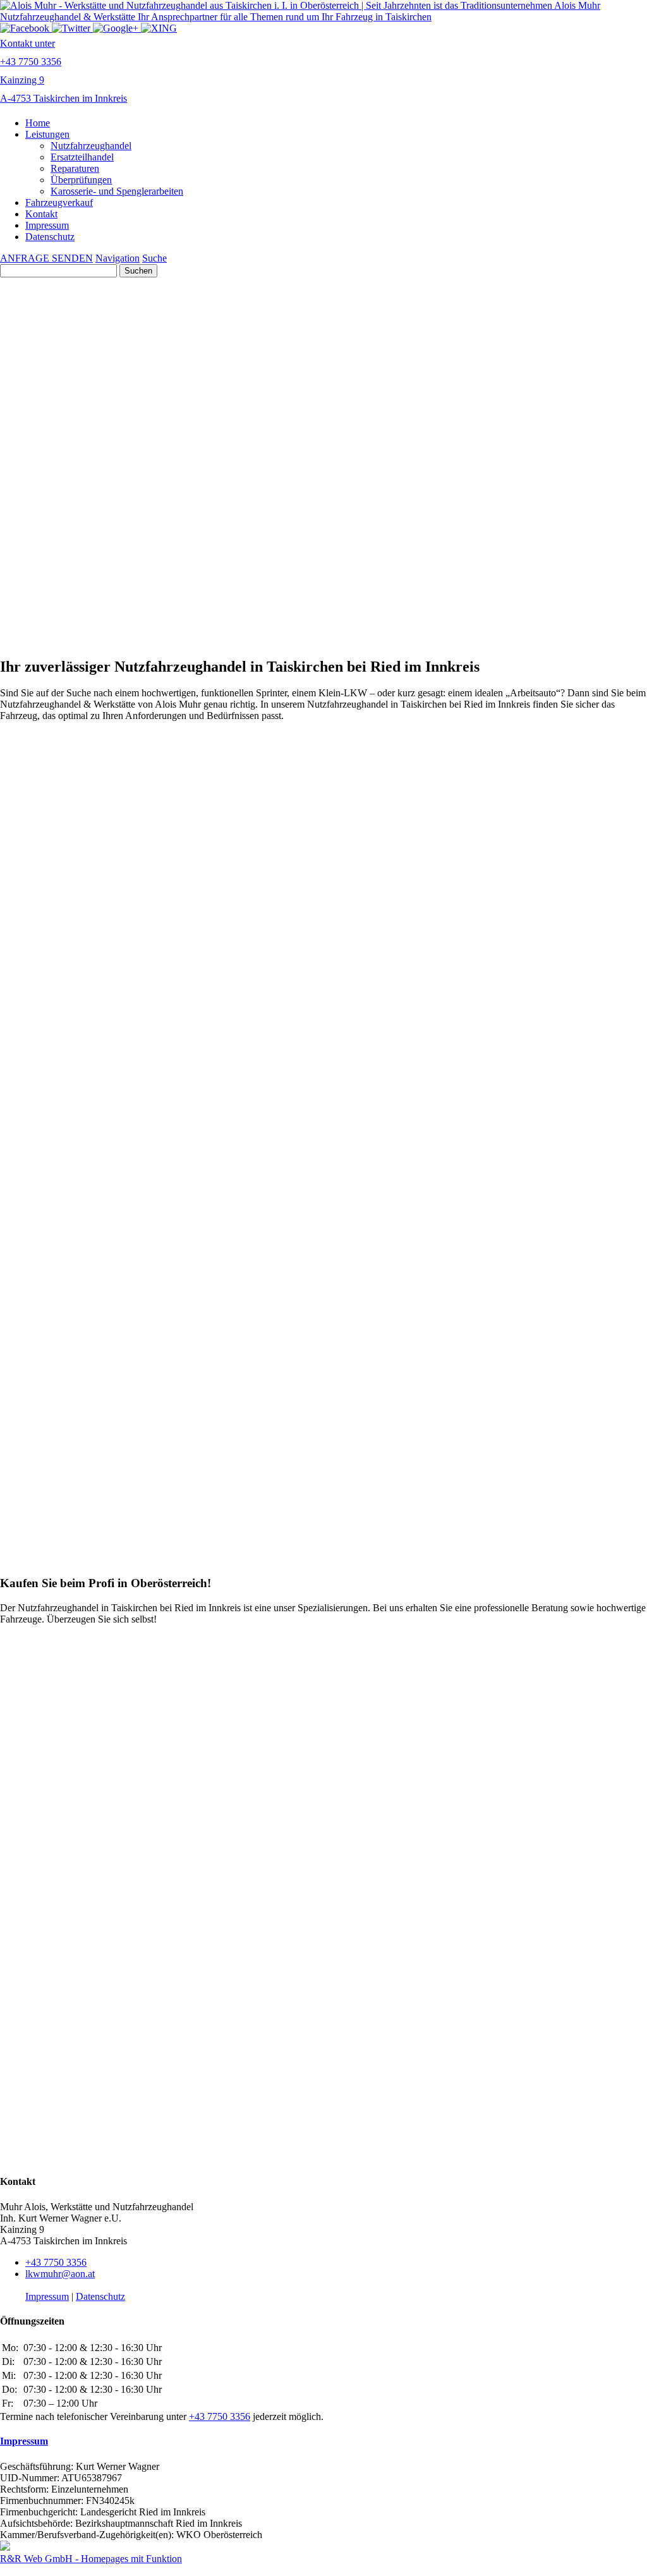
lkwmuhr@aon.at (60, 2274)
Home (38, 123)
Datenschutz (50, 237)
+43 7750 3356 (56, 2262)
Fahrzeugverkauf (59, 203)
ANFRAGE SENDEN (46, 258)
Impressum (47, 225)
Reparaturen (75, 168)
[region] (323, 566)
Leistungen (47, 134)
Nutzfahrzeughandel (91, 146)
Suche (154, 258)
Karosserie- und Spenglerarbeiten (117, 191)
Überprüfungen (81, 180)
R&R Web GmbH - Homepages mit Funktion (91, 2559)
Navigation (118, 258)
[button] (323, 456)
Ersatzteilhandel (82, 157)
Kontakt (41, 214)
